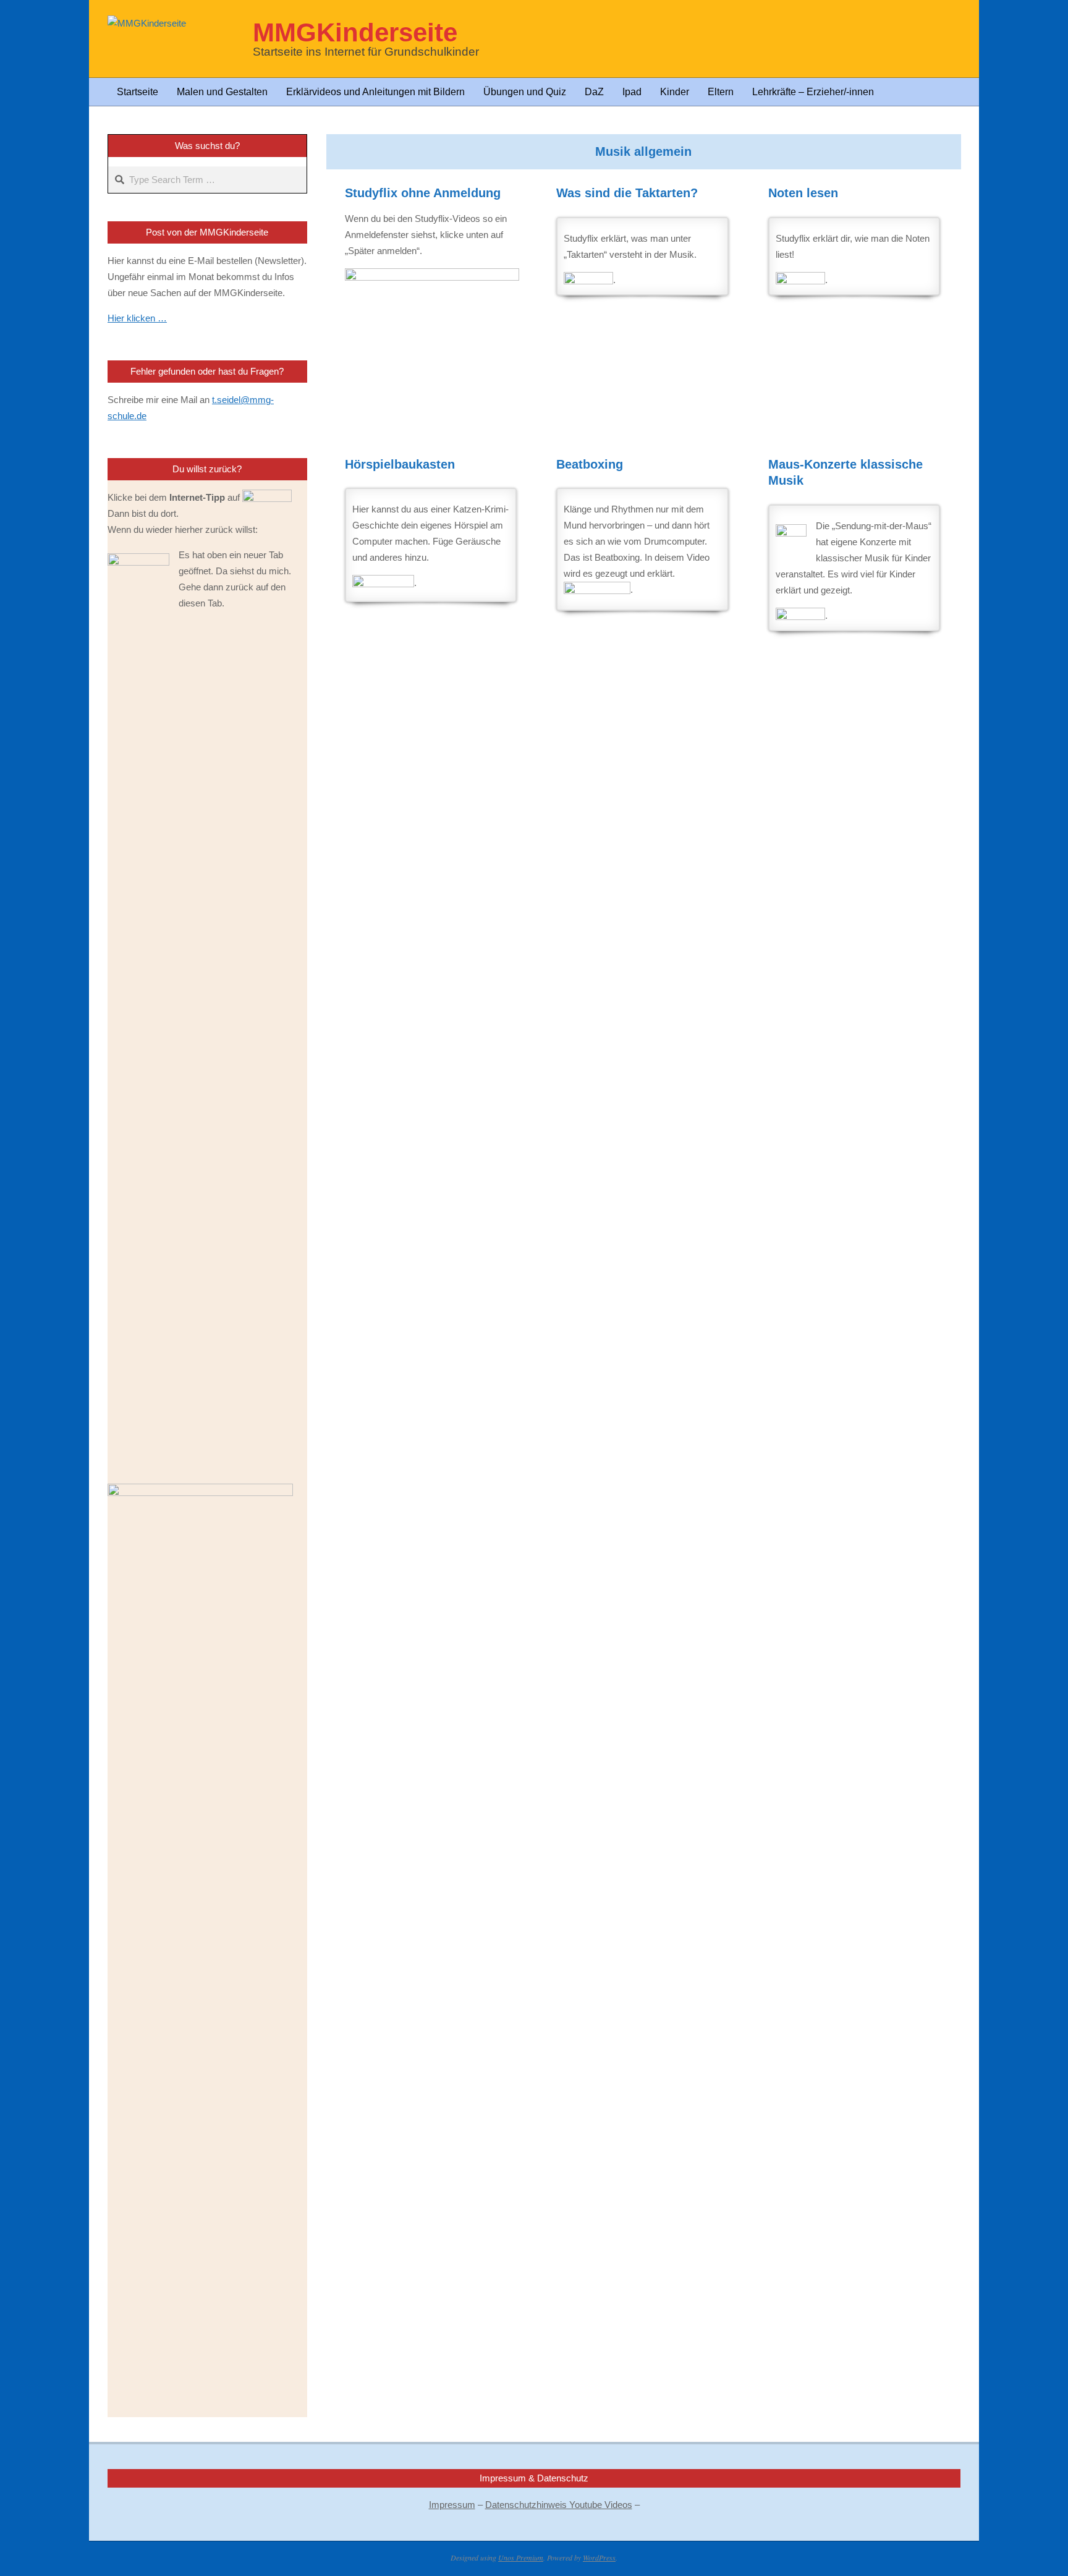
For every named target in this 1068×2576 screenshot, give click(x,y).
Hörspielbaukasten (400, 464)
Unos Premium (521, 2557)
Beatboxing (590, 464)
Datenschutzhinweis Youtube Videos (559, 2505)
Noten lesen (803, 193)
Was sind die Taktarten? (627, 193)
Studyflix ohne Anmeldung (423, 193)
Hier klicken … (137, 318)
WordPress (599, 2557)
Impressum (452, 2505)
